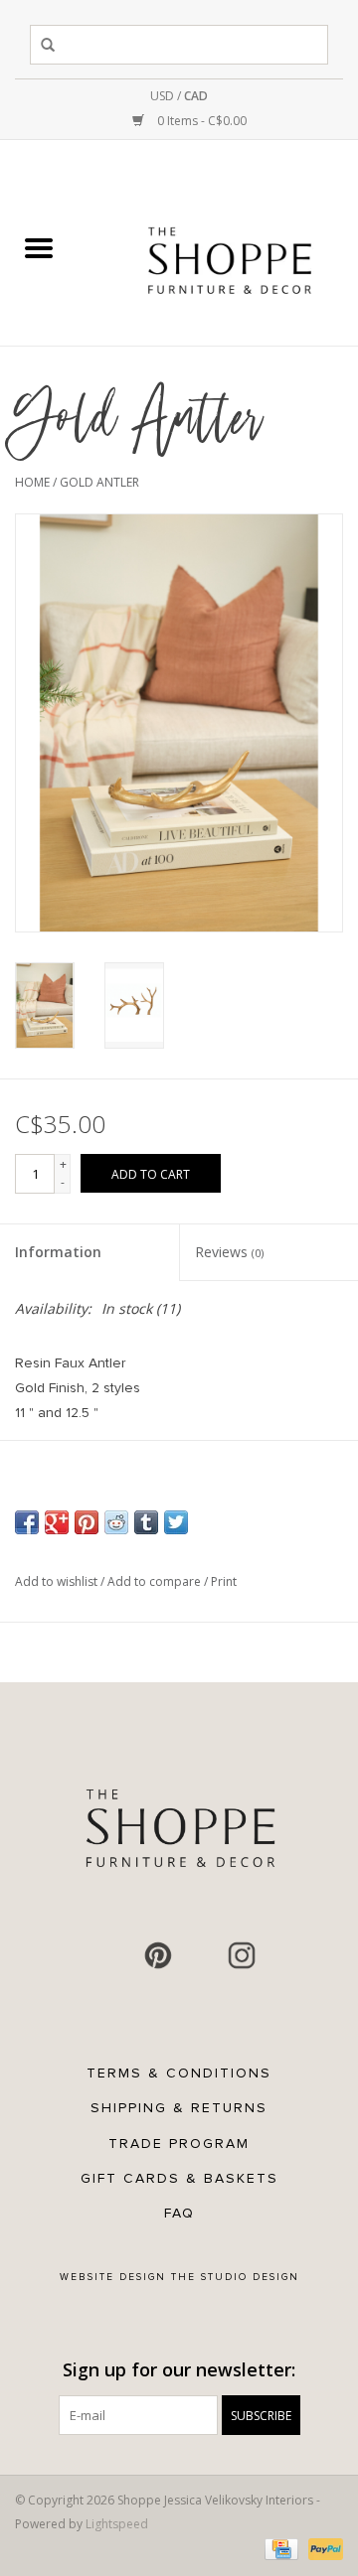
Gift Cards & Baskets (179, 2178)
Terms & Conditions (179, 2073)
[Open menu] (39, 247)
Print (224, 1581)
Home (32, 482)
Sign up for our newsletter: (179, 2370)
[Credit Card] (279, 2549)
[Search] (51, 45)
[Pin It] (87, 1522)
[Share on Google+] (57, 1522)
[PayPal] (322, 2549)
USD (164, 96)
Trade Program (179, 2144)
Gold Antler (99, 482)
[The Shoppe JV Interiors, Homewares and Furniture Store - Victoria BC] (230, 249)
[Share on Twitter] (176, 1522)
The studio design (235, 2277)
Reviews (229, 1252)
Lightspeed (117, 2524)
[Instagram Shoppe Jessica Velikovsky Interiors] (242, 1955)
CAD (196, 96)
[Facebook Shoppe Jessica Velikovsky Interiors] (116, 1955)
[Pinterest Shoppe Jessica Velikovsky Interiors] (158, 1955)
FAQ (179, 2213)
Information (58, 1252)
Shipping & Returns (179, 2108)
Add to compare (156, 1581)
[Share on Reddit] (116, 1522)
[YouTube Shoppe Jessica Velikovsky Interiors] (200, 1955)
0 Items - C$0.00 (200, 121)
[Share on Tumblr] (146, 1522)
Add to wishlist (58, 1581)
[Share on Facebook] (27, 1522)
